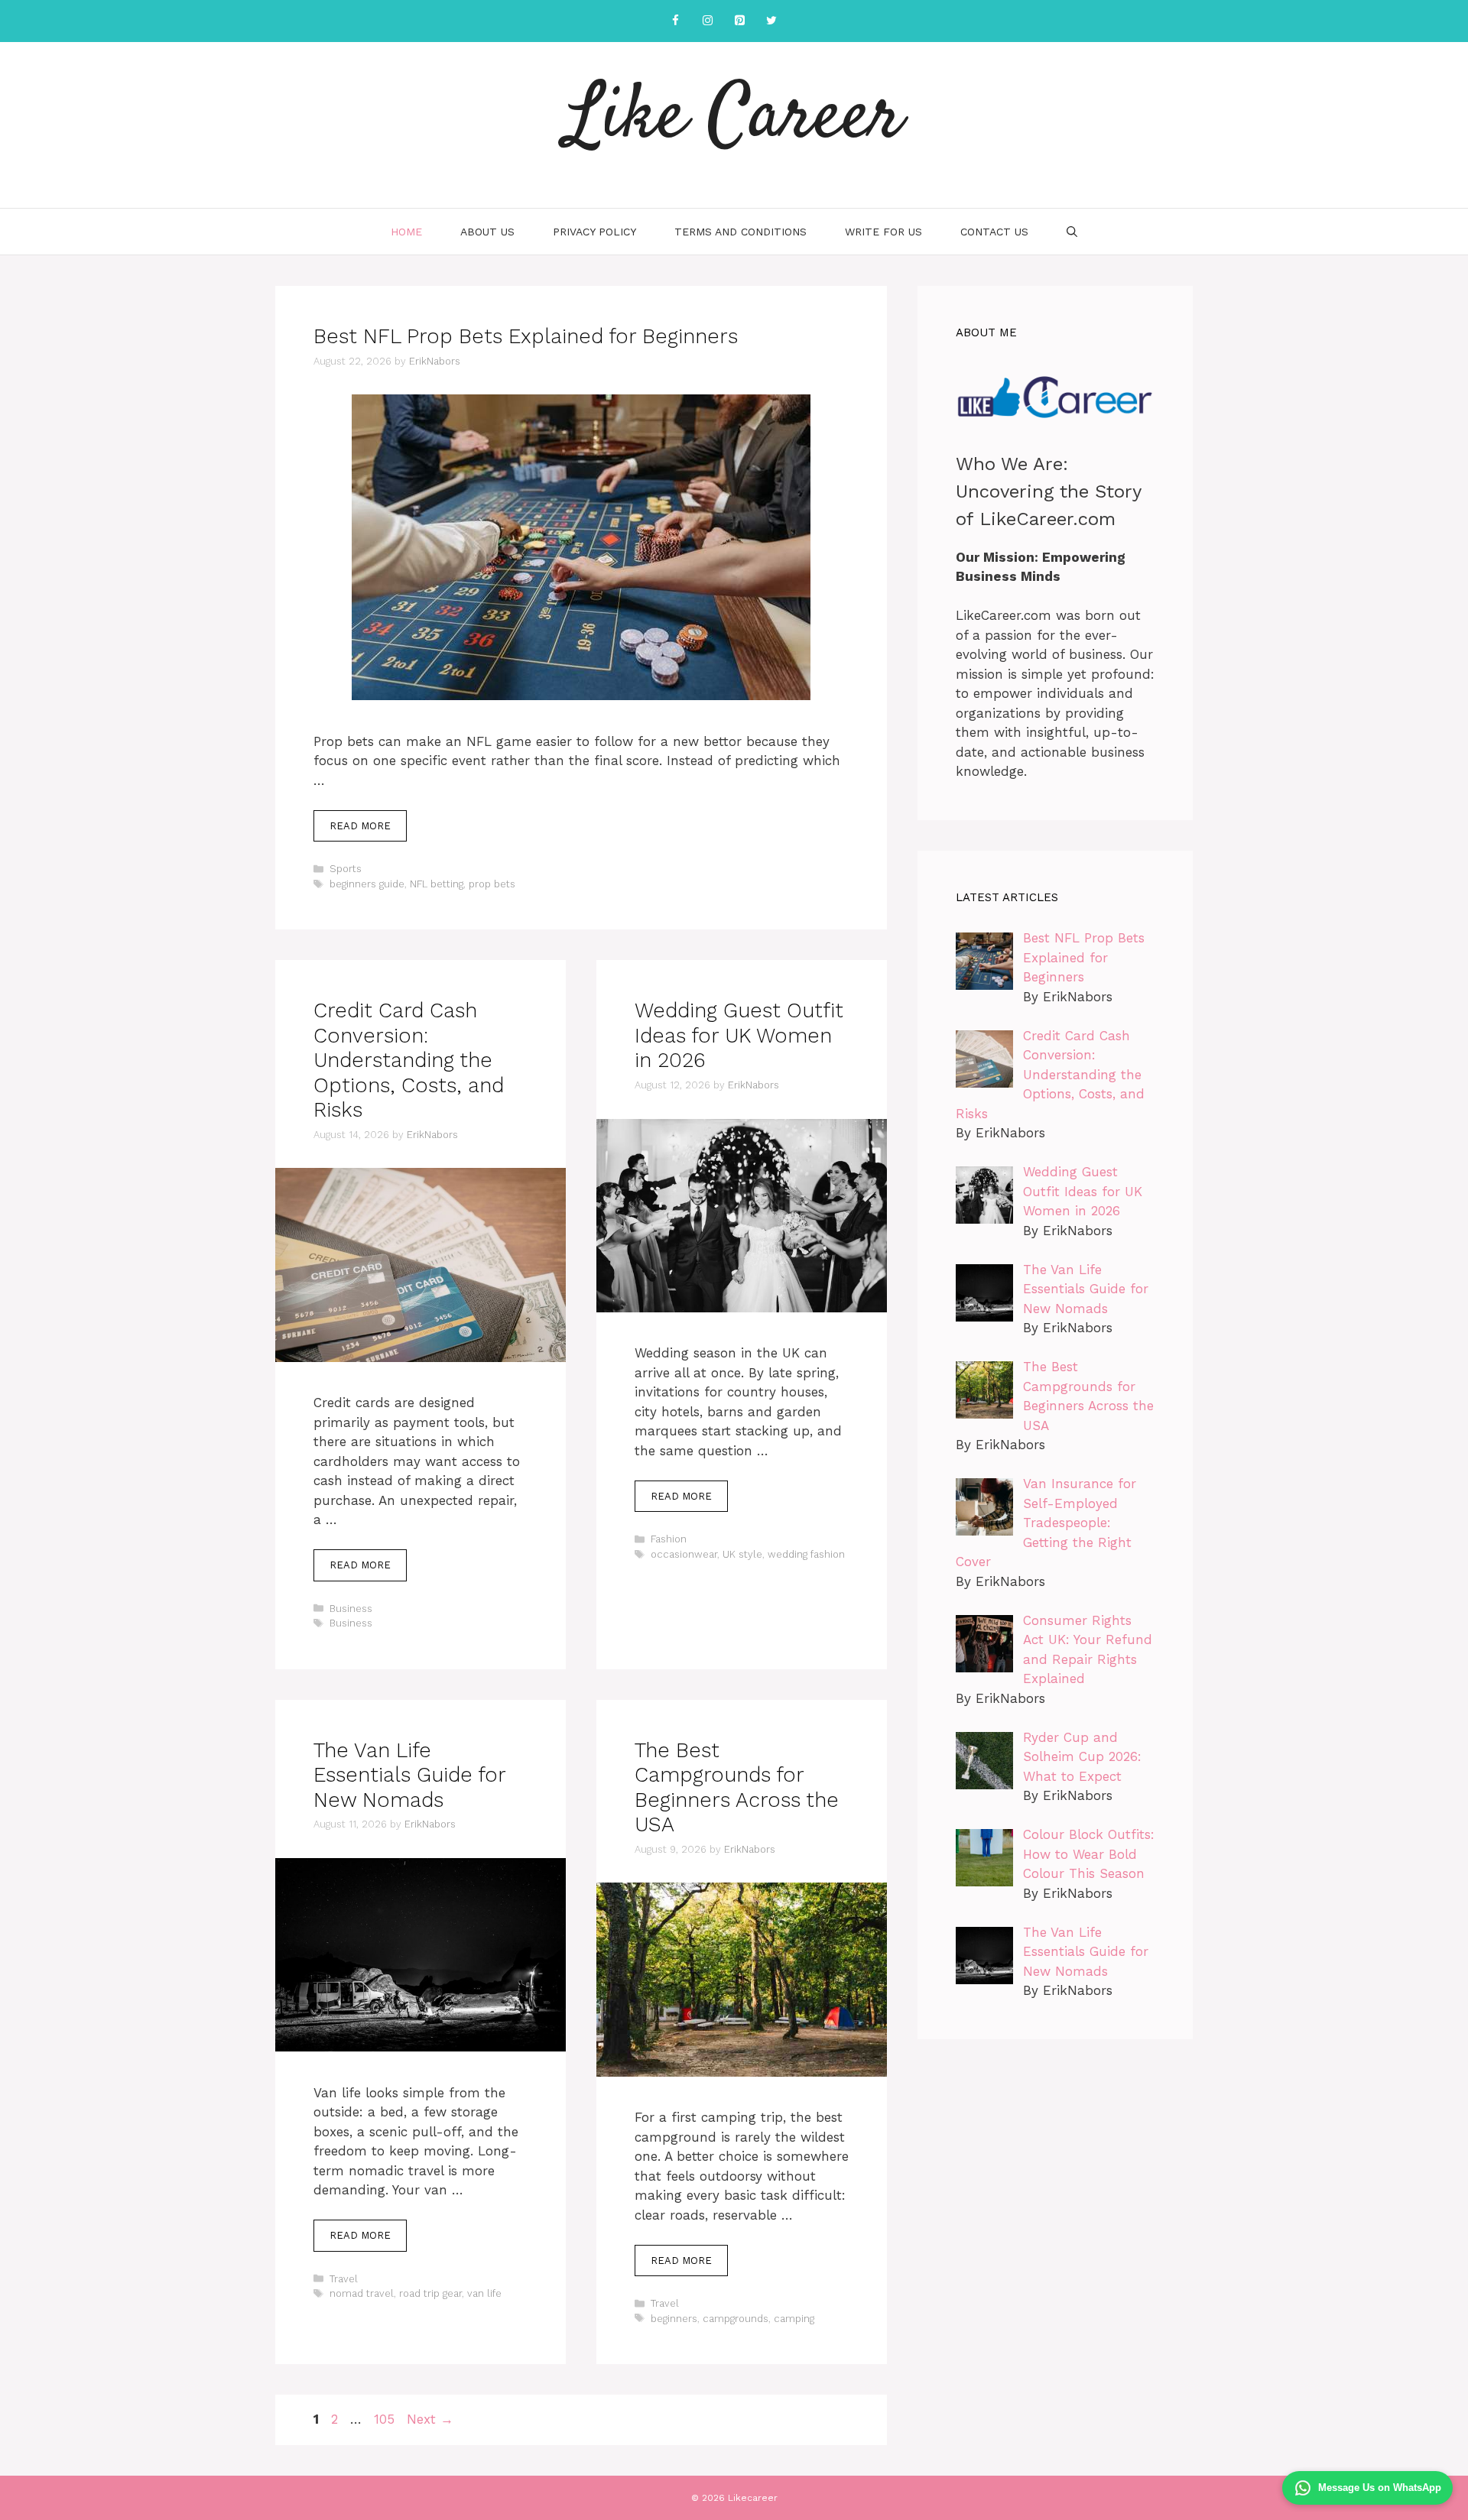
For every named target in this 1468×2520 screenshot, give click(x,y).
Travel (344, 2279)
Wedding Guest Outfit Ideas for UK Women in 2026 (739, 1035)
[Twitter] (771, 21)
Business (351, 1609)
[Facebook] (675, 21)
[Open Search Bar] (1072, 232)
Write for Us (883, 232)
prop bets (492, 884)
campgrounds (736, 2319)
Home (406, 232)
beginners (674, 2319)
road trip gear (430, 2293)
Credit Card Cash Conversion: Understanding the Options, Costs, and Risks (409, 1060)
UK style (742, 1554)
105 (386, 2419)
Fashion (669, 1539)
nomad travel (362, 2293)
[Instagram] (707, 21)
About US (487, 232)
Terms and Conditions (740, 232)
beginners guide (367, 884)
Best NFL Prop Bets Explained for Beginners (526, 336)
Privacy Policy (594, 232)
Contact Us (994, 232)
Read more (360, 826)
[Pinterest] (739, 21)
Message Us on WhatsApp (1380, 2488)
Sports (346, 869)
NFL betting (437, 884)
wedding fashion (806, 1554)
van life (484, 2293)
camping (794, 2319)
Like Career (734, 118)
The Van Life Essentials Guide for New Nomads (409, 1775)
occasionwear (684, 1554)
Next (430, 2419)
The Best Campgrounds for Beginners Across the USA (737, 1787)
